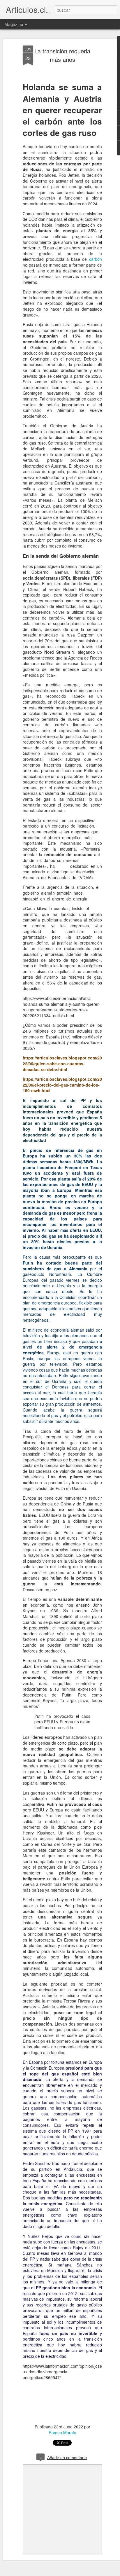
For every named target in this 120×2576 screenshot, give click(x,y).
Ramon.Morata (62, 2432)
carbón (96, 259)
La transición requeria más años (62, 55)
